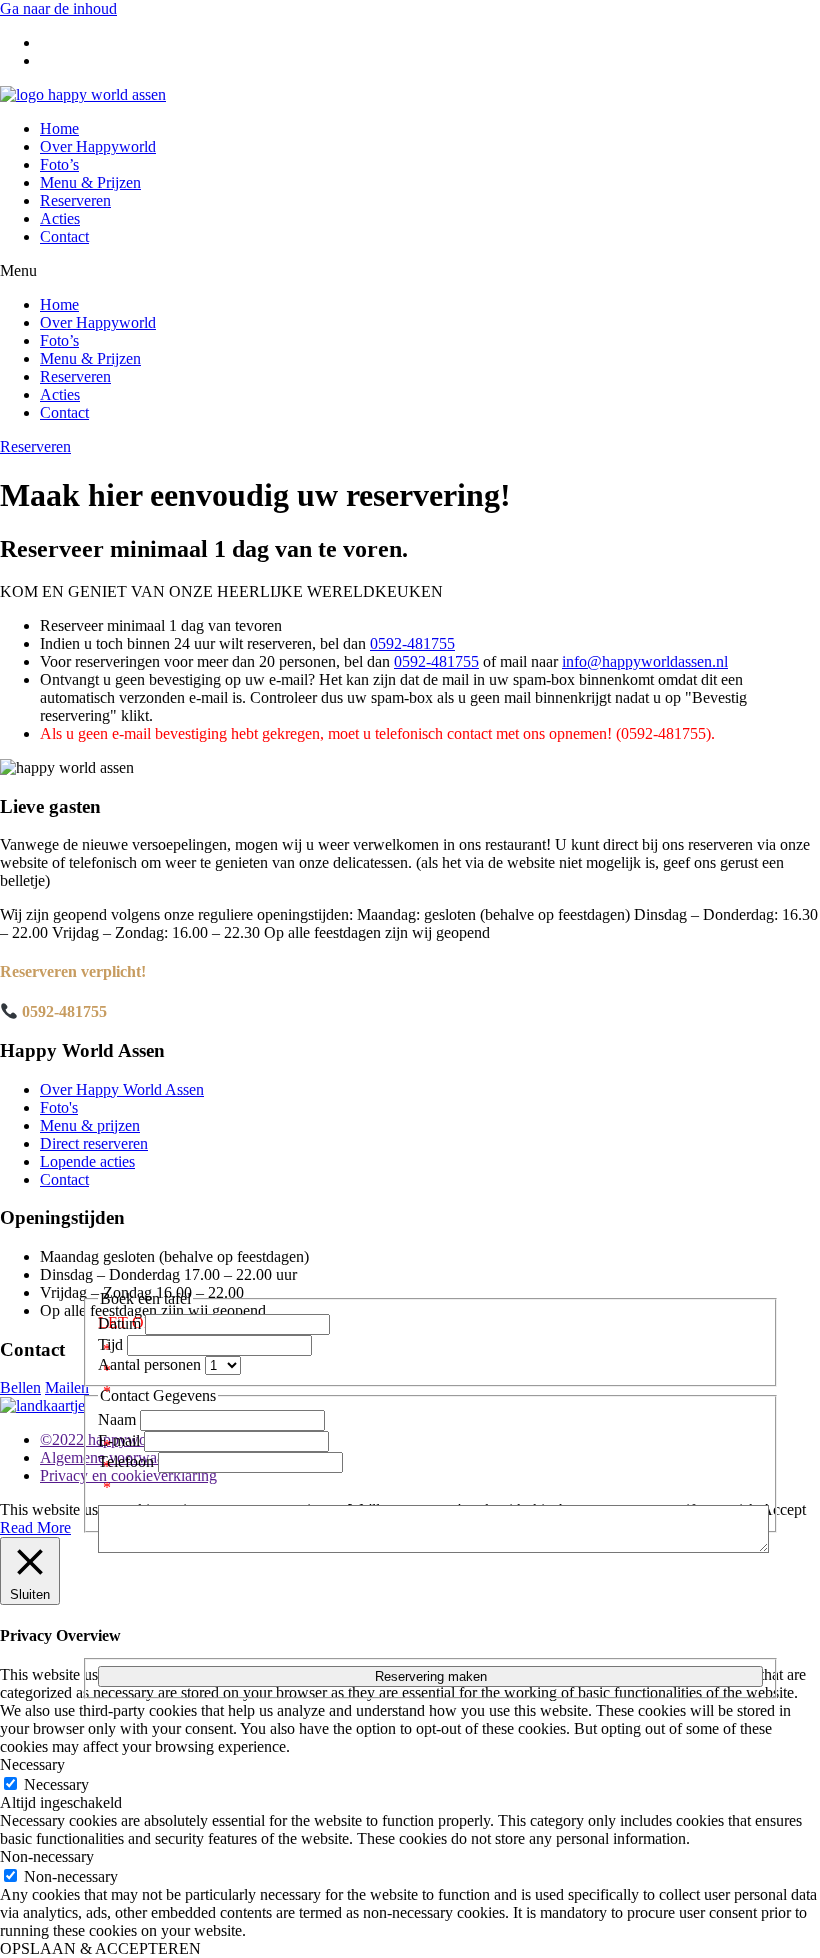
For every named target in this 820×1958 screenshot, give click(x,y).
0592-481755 (412, 643)
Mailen (67, 1387)
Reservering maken (431, 1676)
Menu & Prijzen (90, 182)
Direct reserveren (94, 1143)
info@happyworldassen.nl (645, 661)
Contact (64, 236)
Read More (35, 1527)
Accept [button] (783, 1509)
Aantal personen (151, 1364)
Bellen (20, 1387)
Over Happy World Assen (122, 1089)
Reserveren (75, 200)
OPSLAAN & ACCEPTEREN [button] (100, 1948)
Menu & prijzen (90, 1125)
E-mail (121, 1440)
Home (59, 128)
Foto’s (59, 164)
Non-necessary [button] (47, 1856)
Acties (60, 218)
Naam (119, 1419)
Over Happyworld (98, 146)
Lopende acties (87, 1161)
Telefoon (128, 1461)
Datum (121, 1323)
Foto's (59, 1107)
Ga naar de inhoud (58, 8)
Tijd (112, 1344)
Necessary (56, 1784)
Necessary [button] (32, 1764)
